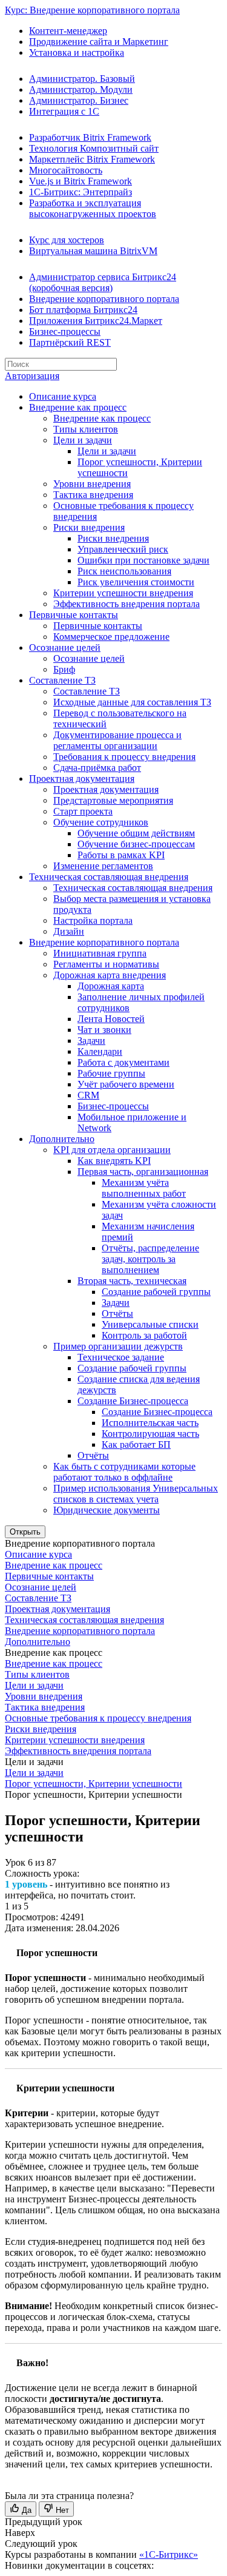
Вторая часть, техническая (132, 1281)
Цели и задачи (83, 440)
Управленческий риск (123, 549)
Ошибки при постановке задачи (143, 560)
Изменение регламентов (103, 866)
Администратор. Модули (81, 89)
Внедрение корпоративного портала (104, 299)
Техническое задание (121, 1357)
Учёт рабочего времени (126, 1084)
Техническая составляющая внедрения (109, 877)
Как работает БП (136, 1444)
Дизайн (69, 931)
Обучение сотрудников (101, 822)
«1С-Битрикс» (169, 2554)
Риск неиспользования (124, 571)
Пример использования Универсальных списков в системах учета (136, 1494)
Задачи (91, 1041)
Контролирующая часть (150, 1434)
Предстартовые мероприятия (113, 800)
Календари (100, 1051)
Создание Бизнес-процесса (133, 1401)
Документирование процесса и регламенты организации (117, 740)
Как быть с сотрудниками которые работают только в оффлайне (124, 1472)
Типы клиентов (86, 429)
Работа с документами (123, 1062)
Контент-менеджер (68, 31)
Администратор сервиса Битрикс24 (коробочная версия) (103, 282)
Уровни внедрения (92, 484)
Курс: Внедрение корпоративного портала (92, 10)
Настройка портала (93, 920)
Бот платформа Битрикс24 (83, 310)
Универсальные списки (150, 1324)
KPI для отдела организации (112, 1150)
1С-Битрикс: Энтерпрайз (81, 192)
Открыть (25, 1532)
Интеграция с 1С (64, 111)
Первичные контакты (74, 615)
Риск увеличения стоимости (136, 582)
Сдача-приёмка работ (97, 768)
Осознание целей (65, 647)
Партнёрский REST (70, 342)
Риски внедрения (89, 527)
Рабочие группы (111, 1073)
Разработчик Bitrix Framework (90, 137)
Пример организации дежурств (118, 1346)
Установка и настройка (77, 52)
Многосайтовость (66, 170)
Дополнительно (62, 1139)
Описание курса (63, 396)
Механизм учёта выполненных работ (144, 1188)
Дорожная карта (111, 986)
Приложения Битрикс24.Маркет (96, 321)
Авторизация (32, 376)
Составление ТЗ (62, 680)
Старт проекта (83, 811)
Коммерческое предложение (111, 637)
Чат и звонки (104, 1030)
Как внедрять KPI (114, 1161)
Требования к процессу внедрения (124, 757)
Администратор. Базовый (82, 79)
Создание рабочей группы (156, 1292)
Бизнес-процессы (65, 331)
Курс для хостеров (67, 240)
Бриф (64, 669)
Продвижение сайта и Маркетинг (99, 42)
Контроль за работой (144, 1335)
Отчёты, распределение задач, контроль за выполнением (150, 1259)
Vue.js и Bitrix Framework (81, 181)
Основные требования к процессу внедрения (98, 1718)
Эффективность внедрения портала (127, 604)
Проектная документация (82, 779)
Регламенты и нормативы (106, 964)
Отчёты (117, 1313)
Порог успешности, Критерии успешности (94, 1784)
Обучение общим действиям (136, 833)
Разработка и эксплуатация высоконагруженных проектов (93, 208)
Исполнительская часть (150, 1423)
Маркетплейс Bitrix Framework (92, 159)
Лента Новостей (111, 1019)
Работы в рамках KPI (121, 855)
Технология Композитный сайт (94, 148)
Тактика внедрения (93, 495)
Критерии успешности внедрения (123, 593)
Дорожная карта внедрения (110, 975)
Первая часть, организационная (143, 1172)
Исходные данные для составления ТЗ (132, 702)
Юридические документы (107, 1510)
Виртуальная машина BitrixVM (93, 251)
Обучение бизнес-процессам (136, 844)
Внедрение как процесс (78, 407)
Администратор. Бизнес (79, 100)
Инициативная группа (100, 953)
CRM (88, 1095)
